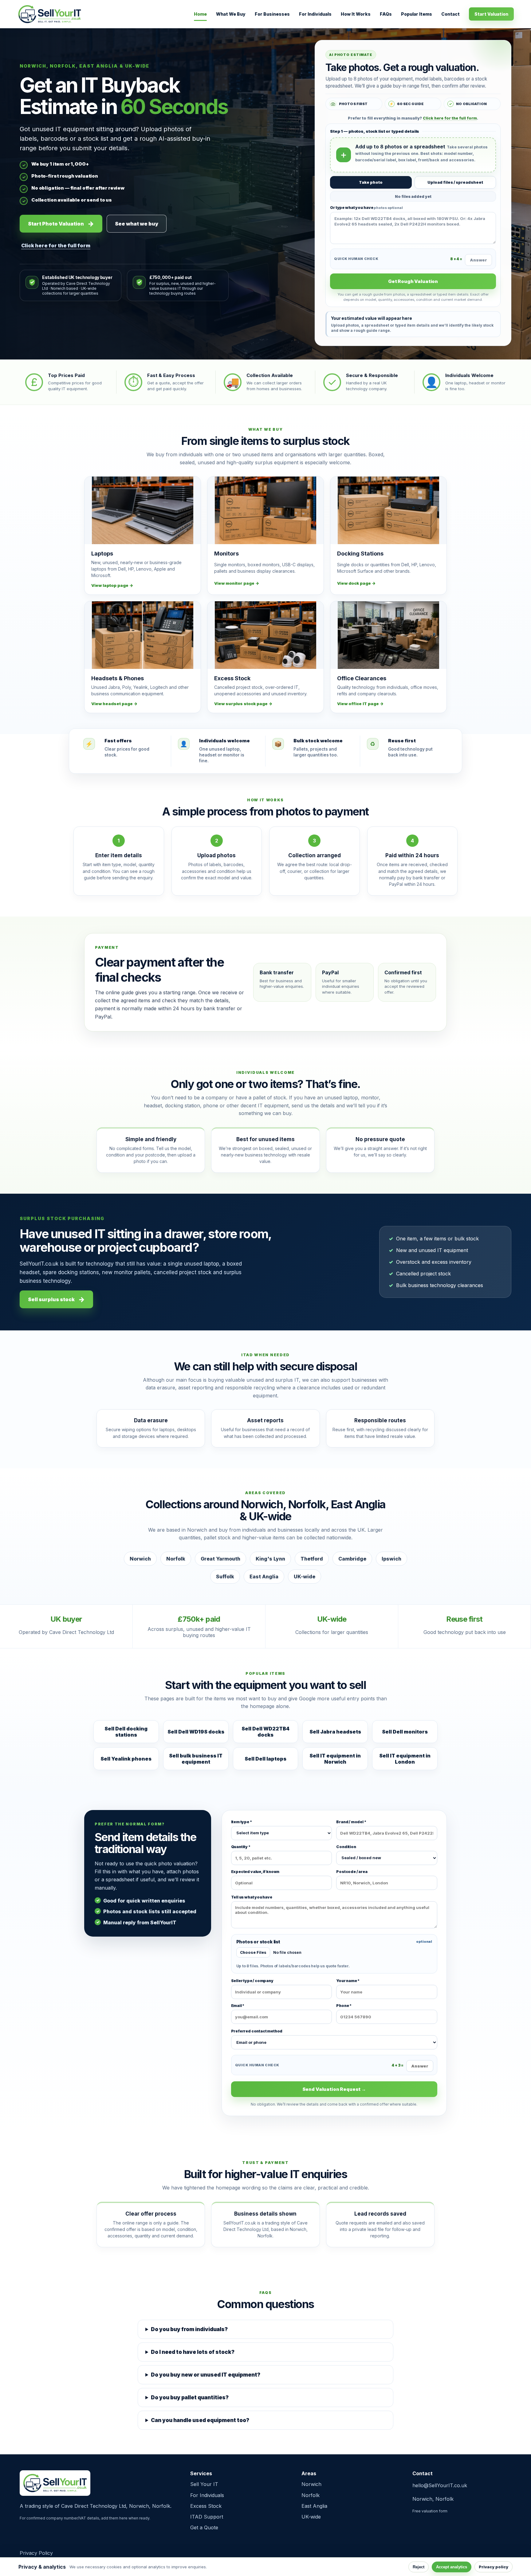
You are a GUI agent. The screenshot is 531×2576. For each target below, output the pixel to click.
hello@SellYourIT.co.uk (440, 2485)
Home (200, 14)
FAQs (386, 14)
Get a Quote (204, 2527)
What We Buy (231, 14)
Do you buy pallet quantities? (190, 2397)
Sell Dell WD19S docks (196, 1732)
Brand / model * (351, 1822)
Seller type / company (252, 1981)
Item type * (242, 1822)
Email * (238, 2006)
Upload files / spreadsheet (455, 182)
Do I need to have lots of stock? (193, 2352)
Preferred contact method (257, 2031)
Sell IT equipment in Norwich (335, 1759)
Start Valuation (491, 14)
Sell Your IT (204, 2484)
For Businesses (272, 14)
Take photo (371, 182)
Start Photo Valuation (56, 224)
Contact (450, 14)
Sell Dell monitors (405, 1732)
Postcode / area (352, 1872)
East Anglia (314, 2506)
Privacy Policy (36, 2553)
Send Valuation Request (332, 2089)
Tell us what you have (252, 1897)
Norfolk (311, 2495)
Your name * (348, 1981)
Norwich (311, 2484)
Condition (346, 1847)
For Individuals (315, 14)
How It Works (356, 14)
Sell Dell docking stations (126, 1732)
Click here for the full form (56, 245)
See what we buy (137, 224)
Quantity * (241, 1847)
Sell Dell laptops (265, 1759)
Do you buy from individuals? (189, 2329)
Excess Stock (206, 2506)
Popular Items (417, 14)
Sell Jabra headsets (335, 1732)
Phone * (344, 2006)
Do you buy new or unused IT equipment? (206, 2375)
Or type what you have (366, 208)
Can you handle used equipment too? (200, 2420)
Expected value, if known (255, 1872)
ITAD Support (207, 2517)
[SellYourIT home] (50, 14)
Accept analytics (452, 2567)
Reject (419, 2567)
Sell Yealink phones (126, 1759)
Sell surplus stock (51, 1299)
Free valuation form (430, 2511)
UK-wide (311, 2517)
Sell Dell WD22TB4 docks (265, 1732)
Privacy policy (494, 2567)
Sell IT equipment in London (405, 1759)
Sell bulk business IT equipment (196, 1759)
